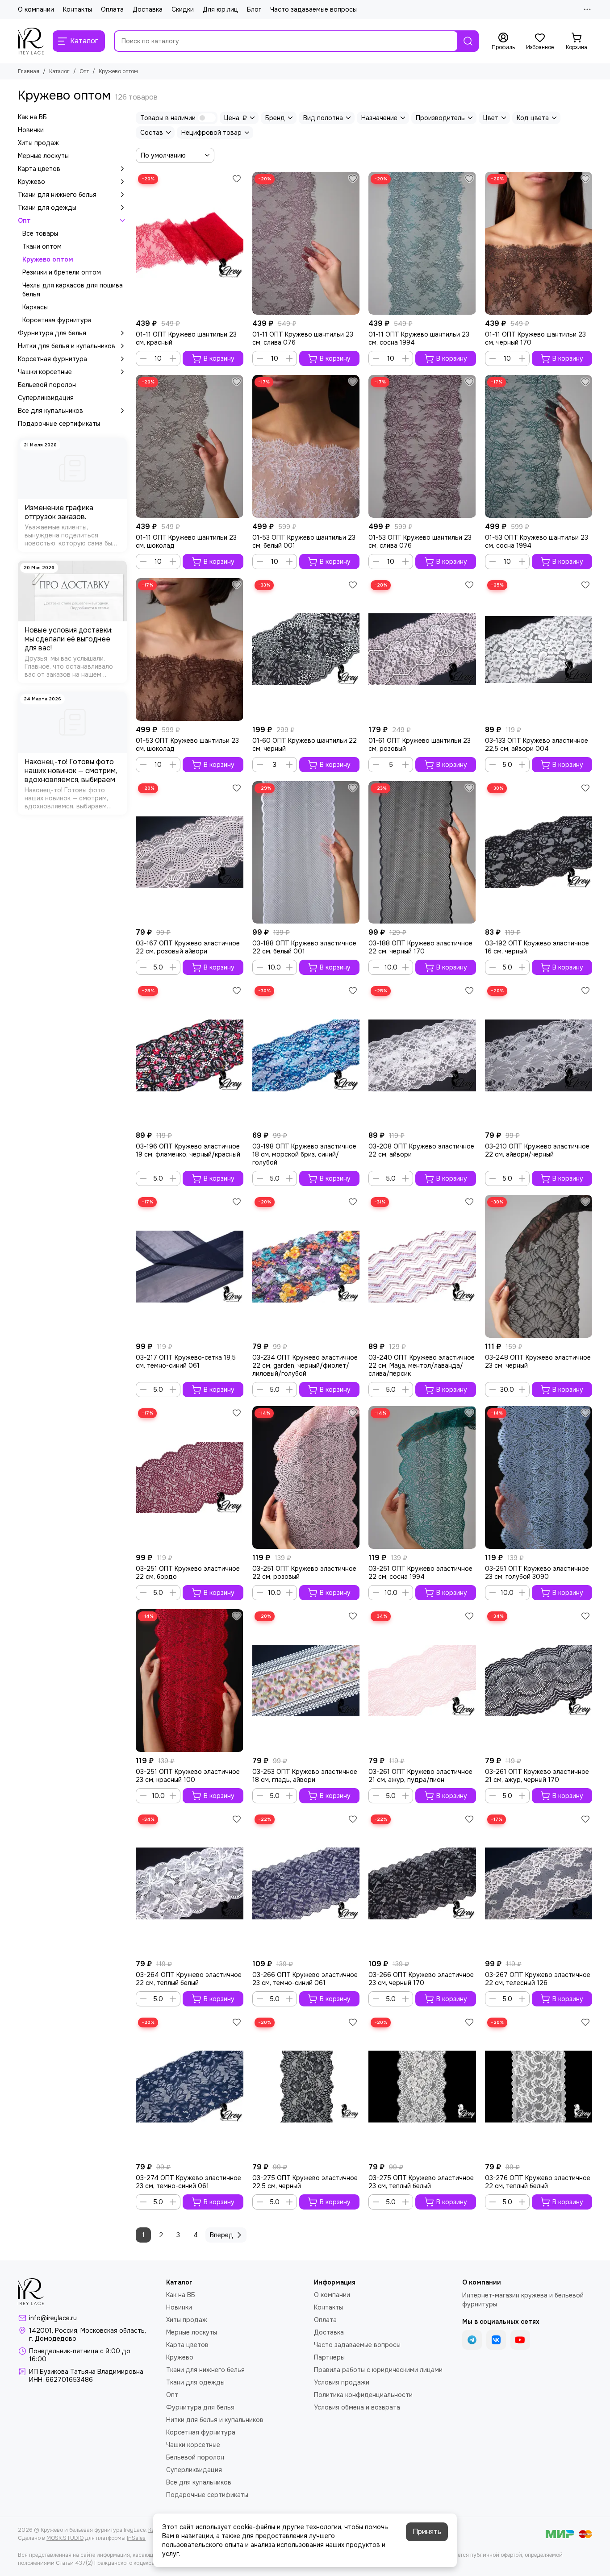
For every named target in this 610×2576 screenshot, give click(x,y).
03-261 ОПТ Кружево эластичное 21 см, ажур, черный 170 (537, 1776)
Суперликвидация (46, 398)
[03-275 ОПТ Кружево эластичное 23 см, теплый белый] (422, 2087)
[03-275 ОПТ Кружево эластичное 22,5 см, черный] (306, 2087)
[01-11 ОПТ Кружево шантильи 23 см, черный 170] (539, 243)
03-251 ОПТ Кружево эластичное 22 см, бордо (188, 1573)
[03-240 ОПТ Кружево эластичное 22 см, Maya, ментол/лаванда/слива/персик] (422, 1266)
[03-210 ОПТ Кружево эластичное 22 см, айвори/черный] (539, 1055)
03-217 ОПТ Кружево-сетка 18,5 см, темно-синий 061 (186, 1361)
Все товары (40, 233)
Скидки (183, 9)
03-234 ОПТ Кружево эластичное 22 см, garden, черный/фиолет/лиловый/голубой (305, 1365)
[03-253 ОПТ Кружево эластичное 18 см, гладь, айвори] (306, 1681)
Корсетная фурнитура (57, 320)
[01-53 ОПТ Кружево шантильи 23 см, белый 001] (306, 446)
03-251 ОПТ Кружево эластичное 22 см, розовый (304, 1573)
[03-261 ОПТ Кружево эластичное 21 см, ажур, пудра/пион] (422, 1681)
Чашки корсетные (45, 372)
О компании (36, 9)
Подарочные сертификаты (59, 424)
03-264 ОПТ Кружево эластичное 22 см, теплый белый (189, 1979)
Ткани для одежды (47, 208)
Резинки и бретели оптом (62, 272)
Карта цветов (39, 169)
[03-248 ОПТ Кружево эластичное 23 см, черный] (539, 1266)
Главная (29, 71)
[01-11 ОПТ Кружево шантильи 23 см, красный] (190, 243)
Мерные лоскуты (43, 156)
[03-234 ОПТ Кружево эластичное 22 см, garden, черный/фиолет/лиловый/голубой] (306, 1266)
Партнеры (329, 2357)
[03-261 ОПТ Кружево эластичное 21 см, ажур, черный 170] (539, 1681)
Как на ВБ (32, 117)
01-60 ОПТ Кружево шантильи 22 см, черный (305, 745)
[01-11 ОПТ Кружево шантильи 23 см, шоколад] (190, 446)
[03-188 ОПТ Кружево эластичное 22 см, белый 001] (306, 853)
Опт (84, 71)
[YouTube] (520, 2340)
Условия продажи (342, 2382)
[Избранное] (237, 179)
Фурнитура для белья (52, 333)
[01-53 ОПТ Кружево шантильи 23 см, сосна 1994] (539, 446)
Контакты (77, 9)
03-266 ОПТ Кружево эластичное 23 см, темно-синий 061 (305, 1979)
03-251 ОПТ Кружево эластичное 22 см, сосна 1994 (420, 1573)
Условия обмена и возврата (357, 2407)
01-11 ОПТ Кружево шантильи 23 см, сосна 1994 (419, 338)
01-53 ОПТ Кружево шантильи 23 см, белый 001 (304, 541)
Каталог (59, 71)
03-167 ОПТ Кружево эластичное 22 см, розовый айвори (188, 947)
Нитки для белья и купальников (67, 346)
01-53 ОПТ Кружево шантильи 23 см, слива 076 (420, 541)
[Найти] (468, 41)
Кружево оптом (48, 259)
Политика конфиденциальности (363, 2395)
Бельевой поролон (47, 385)
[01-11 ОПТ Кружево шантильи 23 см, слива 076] (306, 243)
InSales (136, 2538)
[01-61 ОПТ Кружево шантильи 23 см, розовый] (422, 649)
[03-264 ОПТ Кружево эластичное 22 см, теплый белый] (190, 1884)
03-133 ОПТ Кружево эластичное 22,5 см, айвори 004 (537, 745)
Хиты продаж (38, 143)
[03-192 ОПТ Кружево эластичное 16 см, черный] (539, 853)
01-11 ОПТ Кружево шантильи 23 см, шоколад (186, 541)
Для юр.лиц (220, 9)
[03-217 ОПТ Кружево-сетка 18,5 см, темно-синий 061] (190, 1266)
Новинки (31, 130)
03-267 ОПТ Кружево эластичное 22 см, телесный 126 (538, 1979)
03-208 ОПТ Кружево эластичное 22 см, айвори (421, 1150)
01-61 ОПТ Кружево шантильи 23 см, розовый (420, 745)
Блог (254, 9)
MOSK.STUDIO (65, 2538)
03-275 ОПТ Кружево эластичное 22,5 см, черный (305, 2182)
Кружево (31, 182)
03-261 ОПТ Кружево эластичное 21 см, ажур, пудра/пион (420, 1776)
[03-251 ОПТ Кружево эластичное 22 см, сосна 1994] (422, 1477)
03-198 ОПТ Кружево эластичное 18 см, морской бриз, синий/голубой (304, 1154)
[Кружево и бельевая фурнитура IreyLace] (31, 41)
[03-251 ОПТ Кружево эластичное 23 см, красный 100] (190, 1681)
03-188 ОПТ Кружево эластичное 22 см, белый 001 (304, 947)
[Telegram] (472, 2340)
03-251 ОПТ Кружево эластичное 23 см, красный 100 (188, 1776)
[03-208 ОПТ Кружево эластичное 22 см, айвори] (422, 1055)
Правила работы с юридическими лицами (378, 2370)
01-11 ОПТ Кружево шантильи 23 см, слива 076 (303, 338)
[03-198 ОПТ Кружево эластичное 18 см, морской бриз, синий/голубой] (306, 1055)
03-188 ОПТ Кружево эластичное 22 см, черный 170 (420, 947)
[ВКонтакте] (496, 2340)
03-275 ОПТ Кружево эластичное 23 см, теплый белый (421, 2182)
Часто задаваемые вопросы (313, 9)
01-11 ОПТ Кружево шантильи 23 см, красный (186, 338)
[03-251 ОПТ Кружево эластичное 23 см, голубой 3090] (539, 1477)
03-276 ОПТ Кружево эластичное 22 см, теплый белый (538, 2182)
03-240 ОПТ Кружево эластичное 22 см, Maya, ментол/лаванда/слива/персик (422, 1365)
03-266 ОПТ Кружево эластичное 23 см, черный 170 (421, 1979)
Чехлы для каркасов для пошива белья (73, 290)
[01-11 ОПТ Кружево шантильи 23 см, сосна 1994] (422, 243)
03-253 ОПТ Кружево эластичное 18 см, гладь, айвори (305, 1776)
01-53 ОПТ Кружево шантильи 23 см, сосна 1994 (537, 541)
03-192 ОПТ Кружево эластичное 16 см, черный (537, 947)
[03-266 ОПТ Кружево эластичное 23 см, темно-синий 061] (306, 1884)
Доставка (148, 9)
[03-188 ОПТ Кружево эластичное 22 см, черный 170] (422, 853)
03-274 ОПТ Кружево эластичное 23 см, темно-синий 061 (188, 2182)
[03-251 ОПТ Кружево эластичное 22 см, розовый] (306, 1477)
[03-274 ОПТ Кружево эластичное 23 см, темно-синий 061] (190, 2087)
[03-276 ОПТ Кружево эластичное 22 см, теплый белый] (539, 2087)
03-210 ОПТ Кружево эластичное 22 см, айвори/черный (537, 1150)
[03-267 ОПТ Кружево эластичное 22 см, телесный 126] (539, 1884)
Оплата (112, 9)
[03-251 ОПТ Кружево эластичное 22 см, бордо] (190, 1477)
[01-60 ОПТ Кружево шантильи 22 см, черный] (306, 649)
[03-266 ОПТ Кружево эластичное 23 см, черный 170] (422, 1884)
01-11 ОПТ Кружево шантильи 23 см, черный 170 (535, 338)
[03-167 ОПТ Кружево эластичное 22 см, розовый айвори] (190, 853)
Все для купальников (50, 411)
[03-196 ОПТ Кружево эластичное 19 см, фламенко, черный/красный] (190, 1055)
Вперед (221, 2235)
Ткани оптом (42, 246)
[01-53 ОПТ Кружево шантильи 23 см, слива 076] (422, 446)
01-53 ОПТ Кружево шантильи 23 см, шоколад (187, 745)
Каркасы (35, 307)
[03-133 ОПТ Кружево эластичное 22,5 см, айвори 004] (539, 649)
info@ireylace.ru (53, 2318)
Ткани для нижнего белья (57, 195)
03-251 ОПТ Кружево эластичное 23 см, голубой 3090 (537, 1573)
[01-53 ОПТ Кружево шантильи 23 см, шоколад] (190, 649)
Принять (427, 2532)
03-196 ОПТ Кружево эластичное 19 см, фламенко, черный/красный (188, 1150)
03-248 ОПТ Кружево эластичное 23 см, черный (538, 1361)
